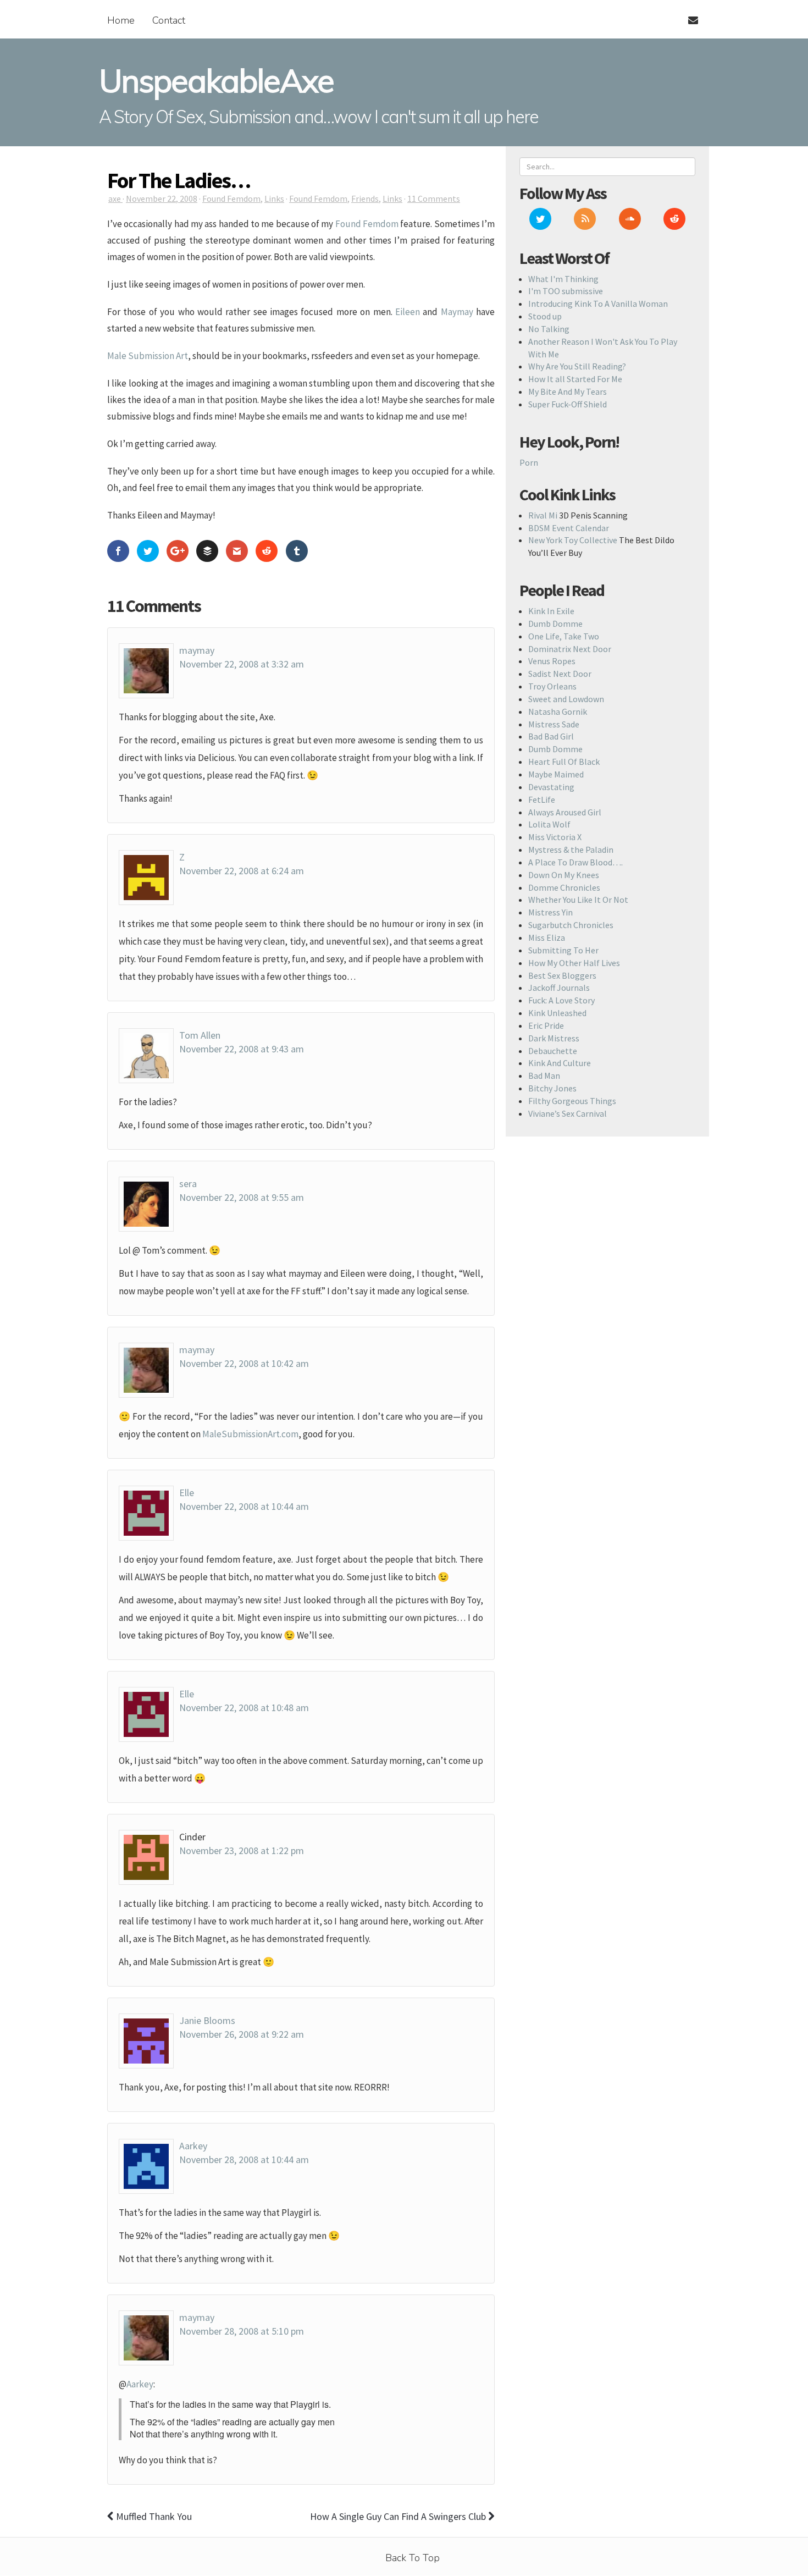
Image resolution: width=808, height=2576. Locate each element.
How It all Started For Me (575, 379)
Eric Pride (546, 1025)
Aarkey (193, 2146)
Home (121, 20)
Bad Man (544, 1075)
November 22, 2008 (162, 198)
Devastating (551, 787)
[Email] (688, 14)
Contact (169, 20)
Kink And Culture (560, 1063)
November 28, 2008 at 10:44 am (244, 2159)
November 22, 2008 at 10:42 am (244, 1363)
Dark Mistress (554, 1038)
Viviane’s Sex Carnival (568, 1113)
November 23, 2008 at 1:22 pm (242, 1850)
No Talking (549, 329)
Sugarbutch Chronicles (571, 925)
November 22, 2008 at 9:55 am (242, 1197)
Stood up (545, 316)
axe (115, 198)
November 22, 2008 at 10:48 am (244, 1708)
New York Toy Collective (573, 540)
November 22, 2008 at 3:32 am (242, 664)
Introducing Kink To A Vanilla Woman (598, 304)
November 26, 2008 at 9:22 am (242, 2034)
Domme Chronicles (564, 887)
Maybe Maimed (556, 774)
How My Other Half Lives (574, 963)
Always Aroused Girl (565, 812)
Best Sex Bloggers (562, 975)
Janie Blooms (207, 2020)
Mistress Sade (554, 724)
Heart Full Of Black (564, 762)
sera (188, 1184)
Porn (529, 462)
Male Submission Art (148, 356)
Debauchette (553, 1051)
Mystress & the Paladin (571, 850)
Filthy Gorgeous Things (572, 1101)
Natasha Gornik (558, 711)
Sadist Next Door (560, 674)
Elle (187, 1493)
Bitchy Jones (552, 1088)
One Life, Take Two (564, 636)
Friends (365, 198)
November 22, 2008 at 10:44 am (244, 1506)
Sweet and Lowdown (566, 699)
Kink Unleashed (557, 1013)
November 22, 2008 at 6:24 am (242, 871)
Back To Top (413, 2558)
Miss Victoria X (555, 837)
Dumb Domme (555, 624)
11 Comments (434, 198)
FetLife (542, 799)
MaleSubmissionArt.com (250, 1434)
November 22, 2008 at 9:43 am (242, 1049)
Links (274, 198)
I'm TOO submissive (566, 291)
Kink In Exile (551, 611)
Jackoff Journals (559, 988)
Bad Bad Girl (551, 736)
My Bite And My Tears (568, 391)
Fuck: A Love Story (561, 1000)
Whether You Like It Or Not (578, 900)
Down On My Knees (564, 875)
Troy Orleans (552, 686)
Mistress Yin (550, 912)
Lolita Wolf (549, 824)
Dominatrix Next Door (570, 649)
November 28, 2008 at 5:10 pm (242, 2331)
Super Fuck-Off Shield (568, 404)
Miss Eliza (547, 937)
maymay (197, 650)
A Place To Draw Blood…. (575, 862)
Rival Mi (543, 515)
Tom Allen (200, 1035)
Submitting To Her (563, 950)
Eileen (408, 312)
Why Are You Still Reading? (577, 366)
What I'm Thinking (563, 279)
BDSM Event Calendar (569, 528)
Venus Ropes (552, 661)
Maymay (457, 312)
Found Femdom (231, 198)
